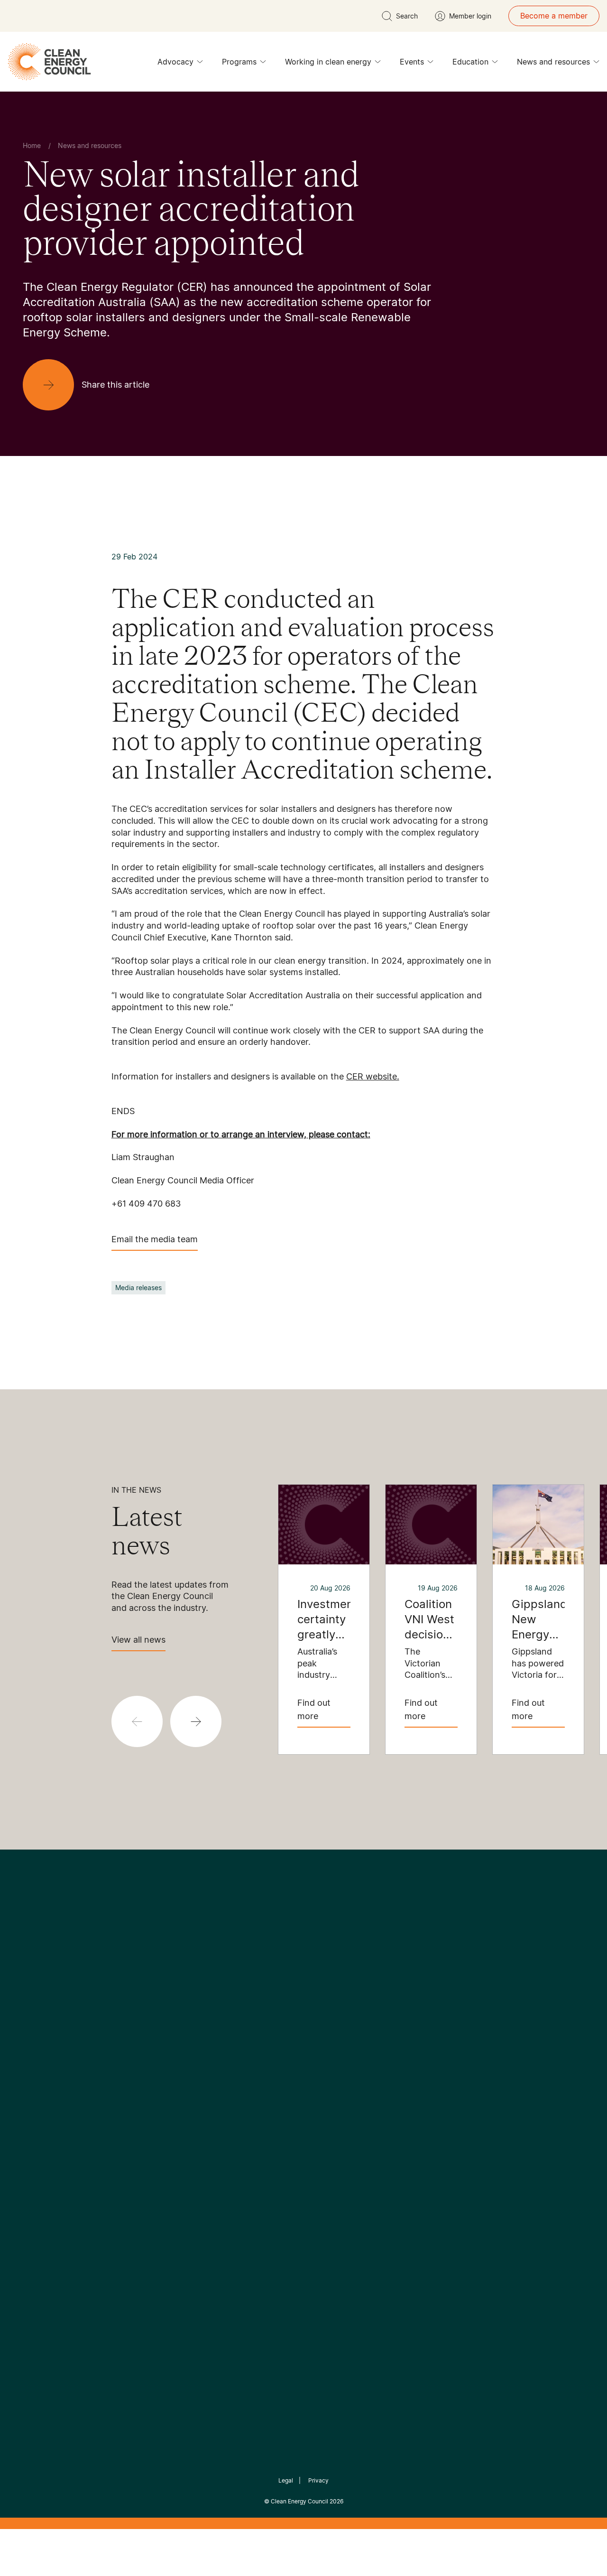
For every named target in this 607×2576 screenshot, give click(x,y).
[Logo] (303, 1965)
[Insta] (274, 2014)
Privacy (318, 2480)
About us (31, 2120)
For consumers (234, 2132)
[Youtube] (324, 2014)
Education (470, 62)
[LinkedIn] (291, 2014)
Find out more (314, 1709)
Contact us (35, 2098)
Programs (239, 62)
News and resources (553, 62)
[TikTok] (344, 2014)
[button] (196, 1721)
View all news (138, 1640)
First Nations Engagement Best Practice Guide (143, 2177)
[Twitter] (307, 2014)
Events (412, 62)
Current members (46, 2143)
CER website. (373, 1076)
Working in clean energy (328, 62)
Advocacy (175, 62)
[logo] (49, 62)
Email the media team (155, 1239)
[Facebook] (260, 2014)
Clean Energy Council (299, 2501)
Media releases (138, 1288)
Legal (286, 2480)
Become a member (554, 16)
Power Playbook (141, 2109)
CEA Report (133, 2086)
